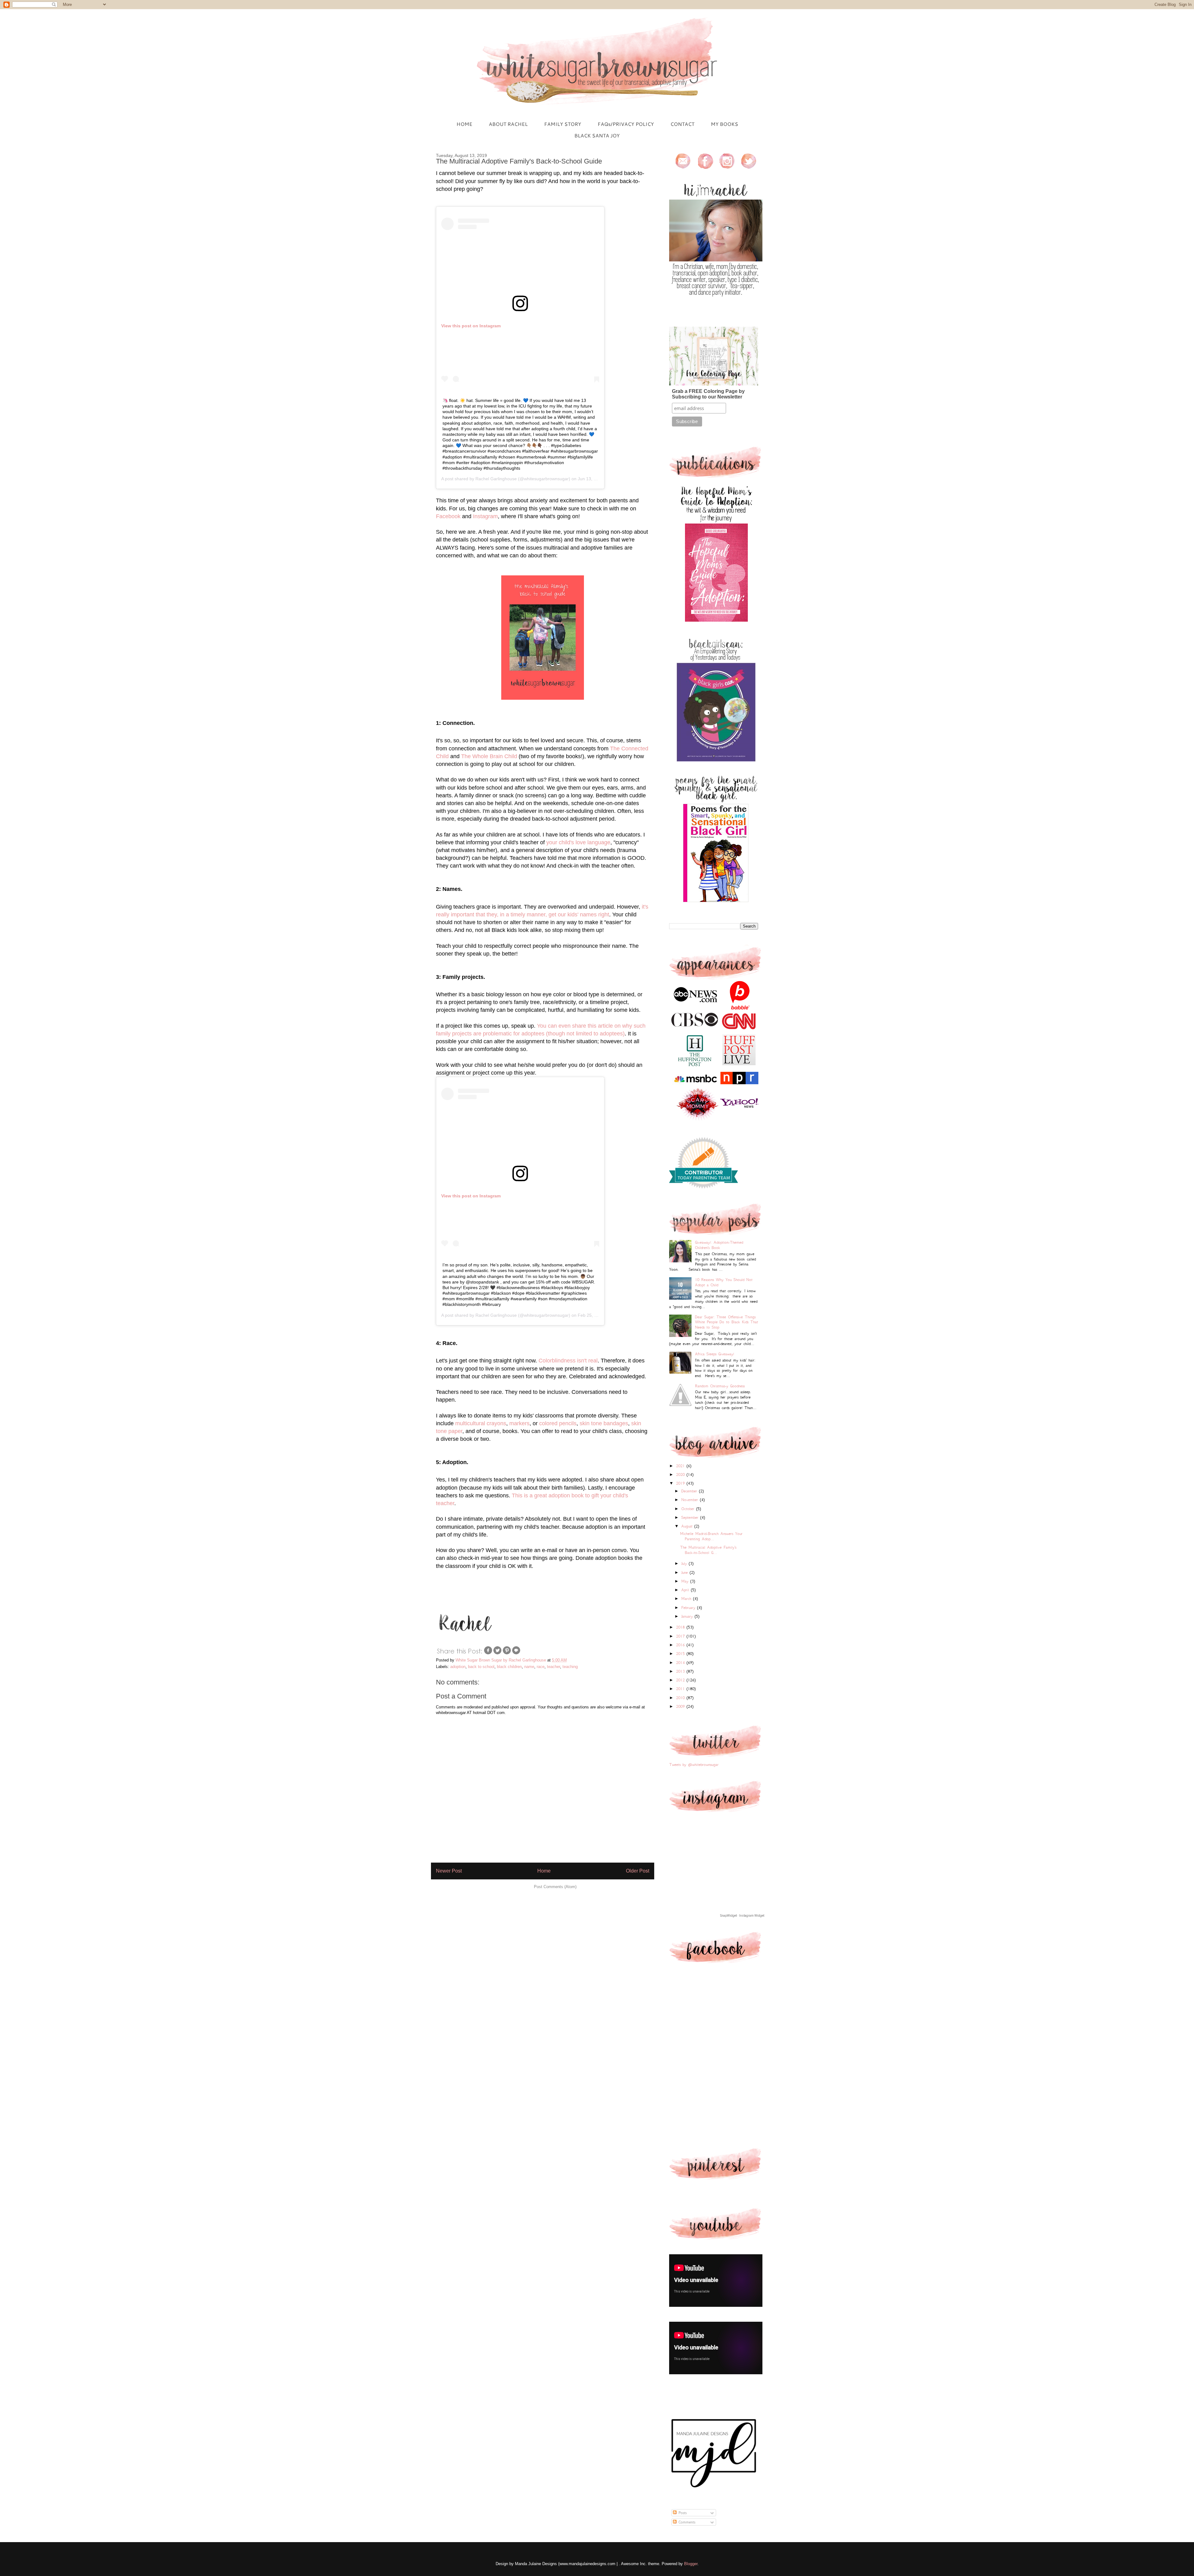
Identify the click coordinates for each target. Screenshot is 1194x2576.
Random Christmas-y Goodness (720, 1386)
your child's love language (578, 842)
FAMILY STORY (563, 124)
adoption (458, 1667)
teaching (570, 1667)
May (686, 1581)
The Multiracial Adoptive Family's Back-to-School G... (708, 1550)
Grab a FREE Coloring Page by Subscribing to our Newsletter (708, 394)
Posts (682, 2513)
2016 (681, 1645)
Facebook (448, 516)
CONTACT (682, 124)
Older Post (638, 1871)
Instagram (485, 516)
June (685, 1572)
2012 (681, 1680)
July (685, 1563)
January (688, 1616)
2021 (681, 1466)
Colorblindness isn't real (568, 1361)
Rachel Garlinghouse (496, 479)
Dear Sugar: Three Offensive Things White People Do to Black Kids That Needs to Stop (727, 1322)
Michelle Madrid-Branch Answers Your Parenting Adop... (711, 1536)
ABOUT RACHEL (508, 124)
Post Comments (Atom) (555, 1887)
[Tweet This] (497, 1654)
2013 (681, 1671)
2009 (681, 1706)
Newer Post (449, 1871)
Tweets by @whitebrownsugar (694, 1765)
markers (519, 1423)
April (686, 1590)
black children (509, 1667)
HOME (464, 124)
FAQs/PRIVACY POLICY (626, 124)
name (529, 1667)
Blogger (691, 2564)
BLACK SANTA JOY (597, 135)
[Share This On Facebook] (488, 1654)
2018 (681, 1627)
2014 (681, 1663)
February (689, 1608)
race (541, 1667)
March (687, 1599)
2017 (681, 1636)
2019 (681, 1483)
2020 (681, 1475)
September (691, 1517)
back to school (481, 1667)
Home (544, 1871)
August (688, 1526)
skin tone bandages (604, 1423)
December (690, 1491)
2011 (681, 1689)
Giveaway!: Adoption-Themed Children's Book (719, 1245)
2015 (681, 1654)
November (691, 1500)
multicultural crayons (481, 1423)
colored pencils (558, 1423)
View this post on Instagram (471, 326)
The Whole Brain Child (489, 756)
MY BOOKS (724, 124)
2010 (681, 1698)
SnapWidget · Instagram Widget (742, 1916)
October (689, 1509)
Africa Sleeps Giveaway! (715, 1354)
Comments (686, 2522)
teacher (553, 1667)
